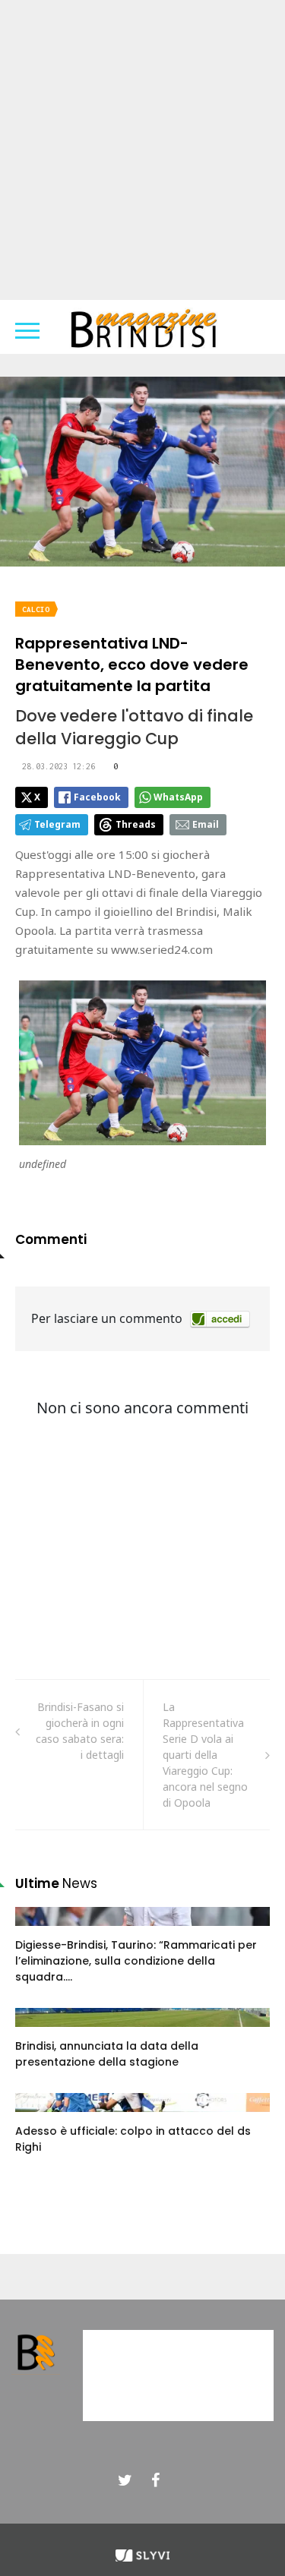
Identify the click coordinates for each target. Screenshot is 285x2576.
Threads (136, 824)
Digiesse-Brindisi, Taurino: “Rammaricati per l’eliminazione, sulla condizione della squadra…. (136, 1961)
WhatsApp (178, 797)
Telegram (57, 824)
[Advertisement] (142, 150)
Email (206, 824)
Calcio (36, 609)
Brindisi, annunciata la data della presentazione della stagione (107, 2054)
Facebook (97, 797)
